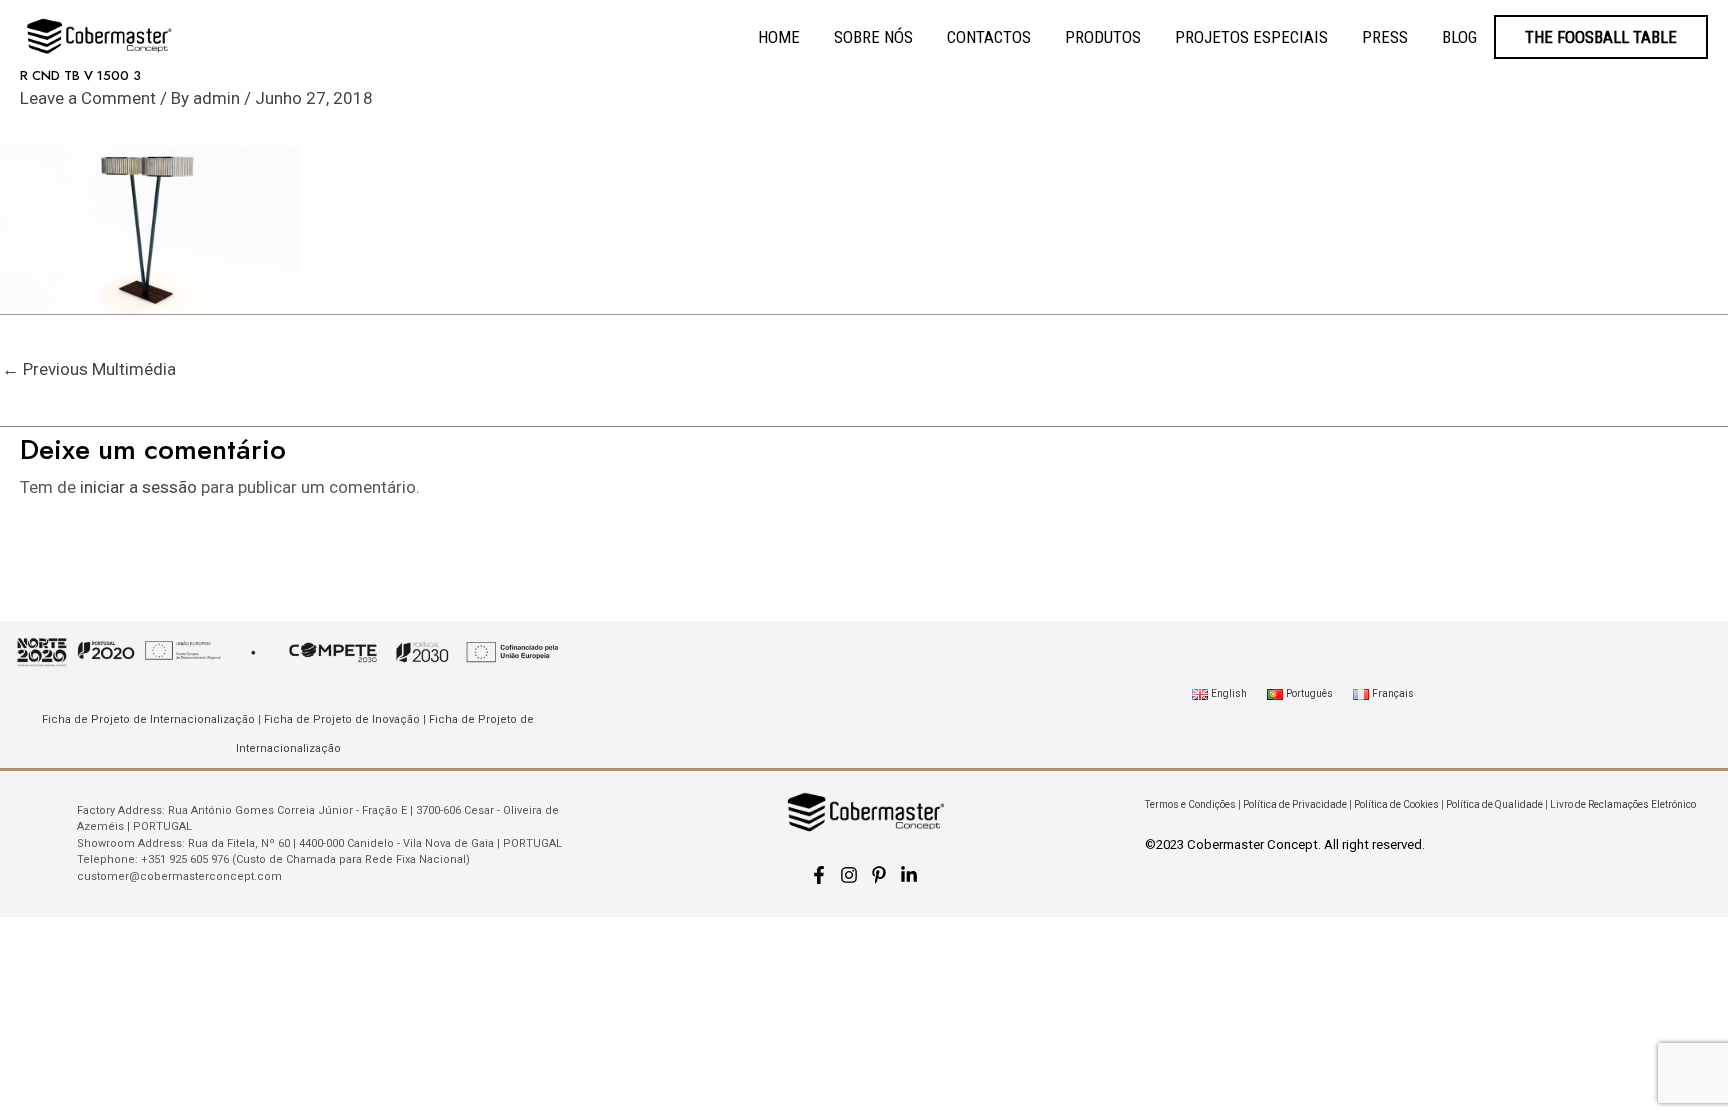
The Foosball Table (1601, 37)
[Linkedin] (909, 875)
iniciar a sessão (138, 487)
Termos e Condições (1190, 804)
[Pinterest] (879, 875)
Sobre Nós (873, 37)
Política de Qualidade (1494, 804)
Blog (1459, 37)
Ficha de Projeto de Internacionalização (148, 719)
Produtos (1103, 37)
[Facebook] (819, 875)
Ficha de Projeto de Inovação (342, 719)
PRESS (1385, 37)
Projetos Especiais (1251, 37)
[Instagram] (849, 875)
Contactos (989, 37)
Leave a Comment (88, 98)
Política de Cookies (1396, 804)
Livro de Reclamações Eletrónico (1623, 804)
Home (779, 37)
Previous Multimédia (89, 369)
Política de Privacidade (1295, 804)
